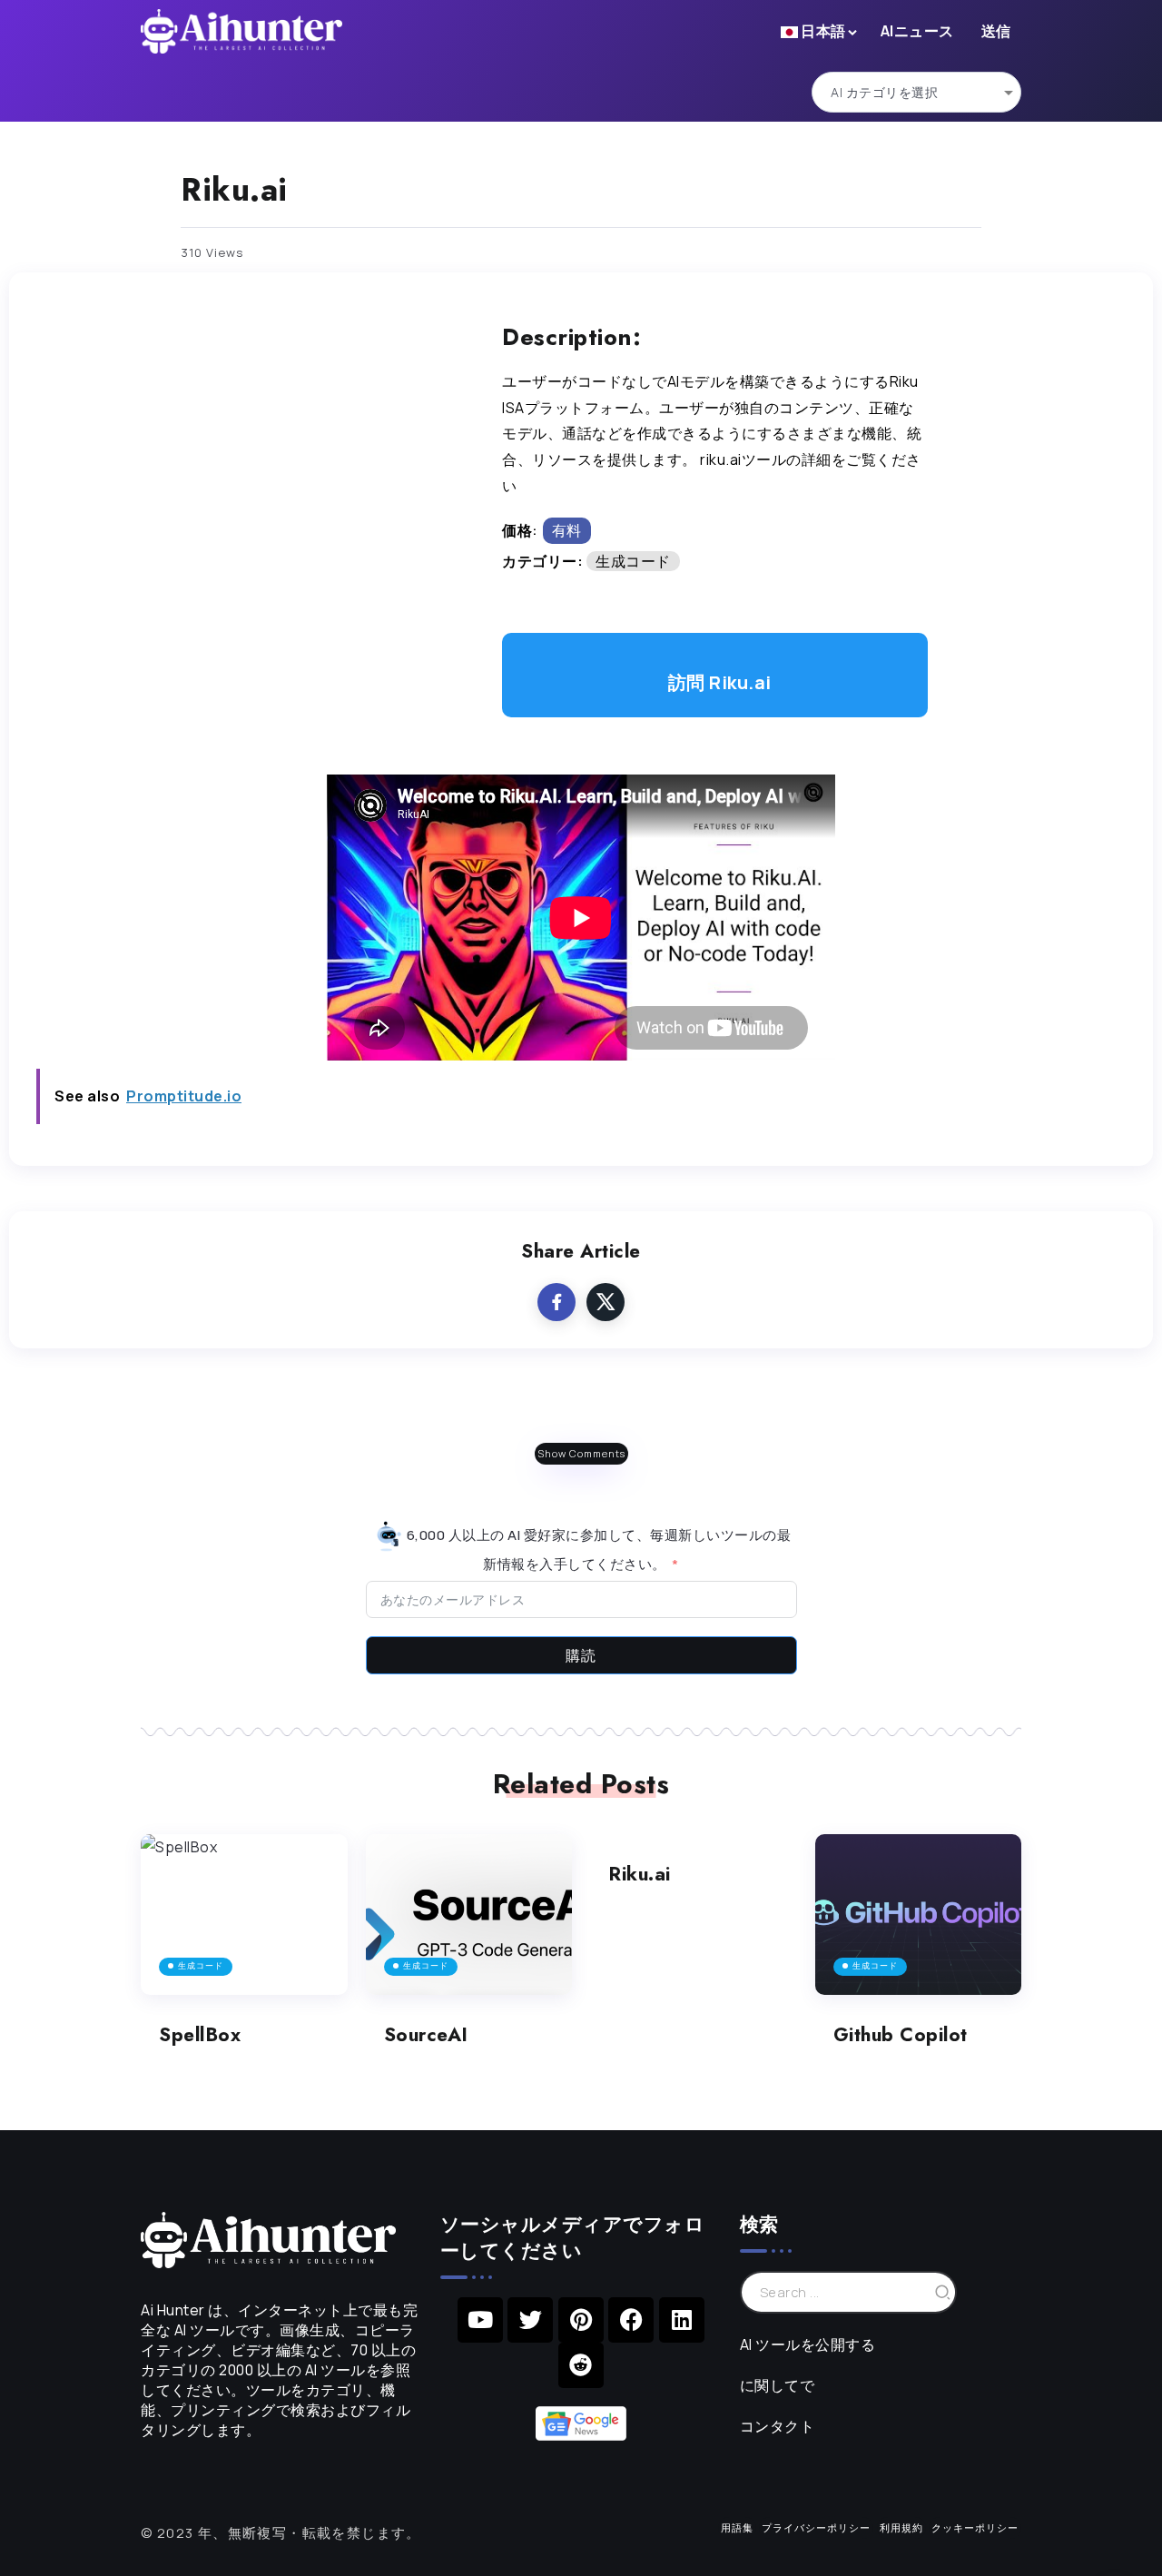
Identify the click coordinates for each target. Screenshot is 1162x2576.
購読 (581, 1655)
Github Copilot (901, 2035)
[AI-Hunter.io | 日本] (268, 2238)
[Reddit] (581, 2365)
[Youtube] (480, 2320)
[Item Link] (244, 1915)
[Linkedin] (682, 2320)
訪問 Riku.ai (720, 682)
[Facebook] (631, 2320)
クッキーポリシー (975, 2527)
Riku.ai (640, 1874)
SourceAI (426, 2035)
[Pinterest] (581, 2320)
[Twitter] (530, 2320)
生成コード (633, 561)
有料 (567, 530)
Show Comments (581, 1453)
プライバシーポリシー (816, 2527)
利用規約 (901, 2527)
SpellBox (200, 2035)
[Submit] (943, 2292)
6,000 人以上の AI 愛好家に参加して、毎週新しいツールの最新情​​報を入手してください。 (597, 1549)
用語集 (737, 2527)
